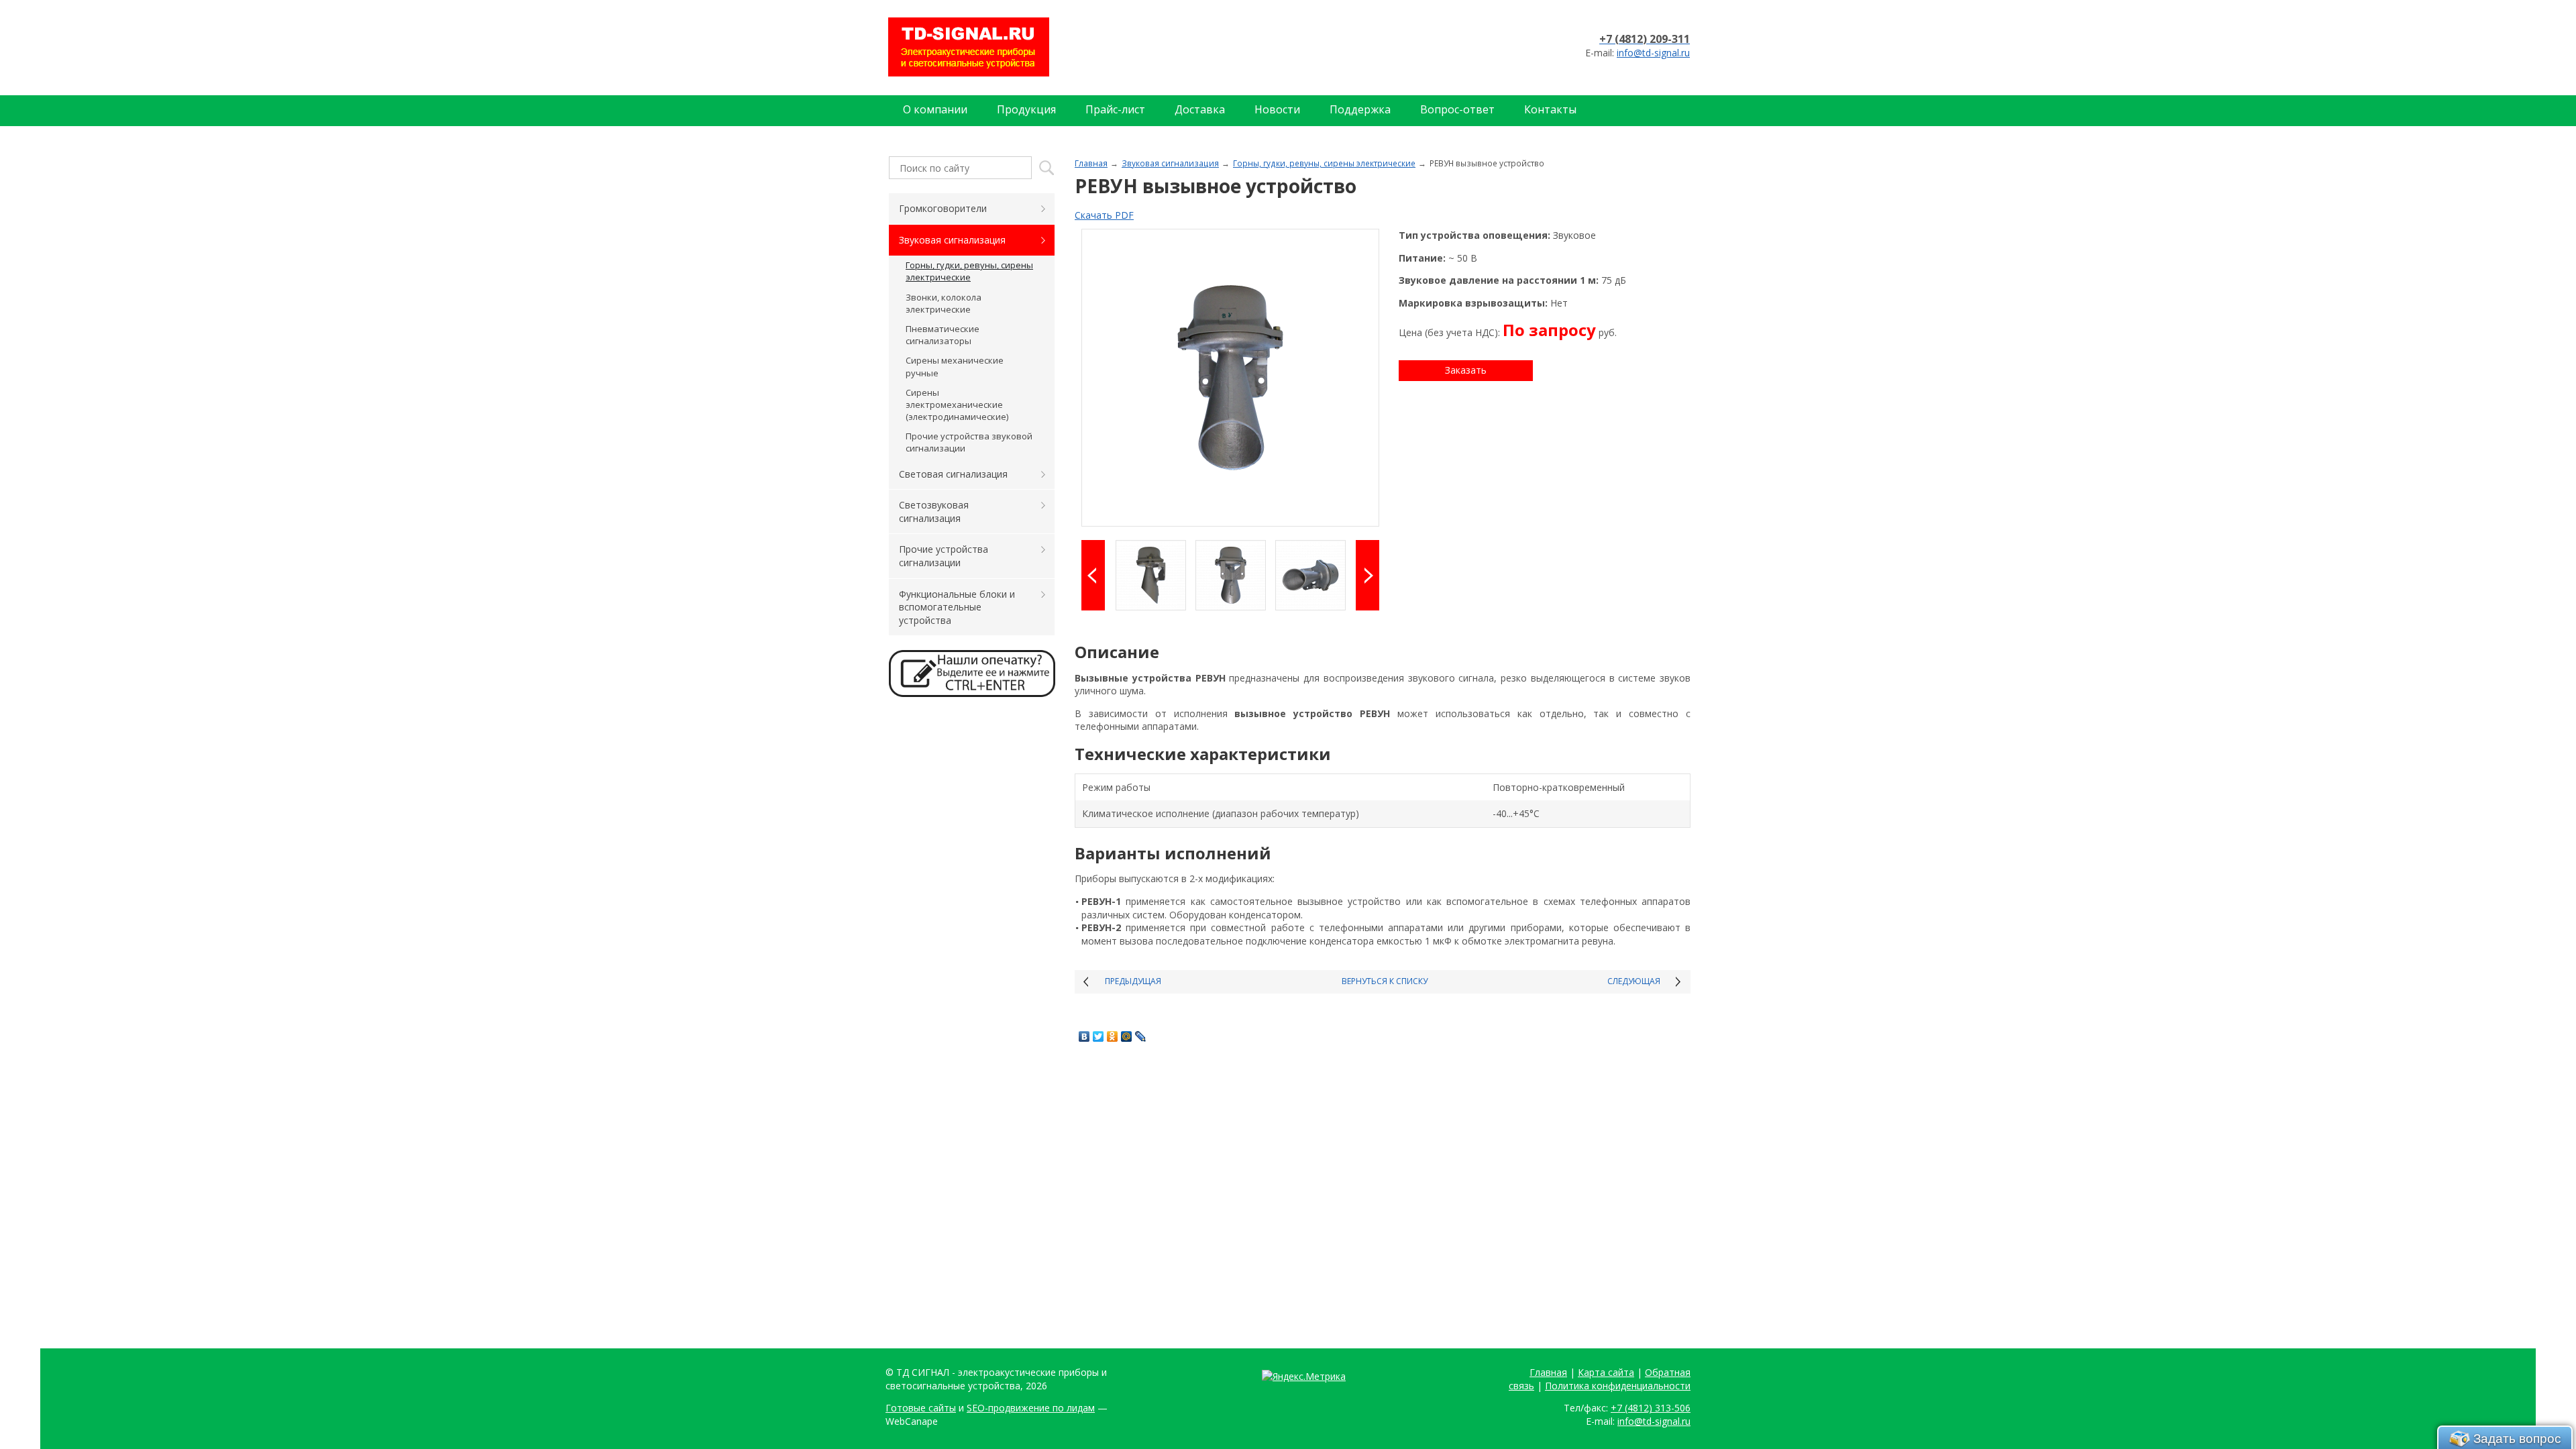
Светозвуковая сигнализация (934, 512)
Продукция (1026, 109)
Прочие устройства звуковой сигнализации (969, 442)
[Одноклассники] (1113, 1036)
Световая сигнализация (953, 474)
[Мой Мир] (1127, 1036)
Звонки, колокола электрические (944, 303)
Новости (1277, 109)
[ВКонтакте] (1084, 1036)
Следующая (1634, 981)
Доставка (1200, 109)
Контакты (1550, 109)
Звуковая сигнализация (1170, 163)
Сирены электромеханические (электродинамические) (957, 405)
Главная (1091, 163)
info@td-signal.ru (1653, 53)
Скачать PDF (1104, 215)
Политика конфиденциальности (1618, 1386)
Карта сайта (1606, 1372)
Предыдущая (1133, 981)
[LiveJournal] (1141, 1036)
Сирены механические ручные (955, 366)
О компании (935, 109)
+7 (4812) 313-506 (1651, 1408)
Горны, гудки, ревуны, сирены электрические (1324, 163)
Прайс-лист (1115, 109)
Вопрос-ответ (1457, 109)
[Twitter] (1098, 1036)
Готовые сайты (921, 1408)
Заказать (1466, 370)
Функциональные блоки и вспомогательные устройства (957, 607)
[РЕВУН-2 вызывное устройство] (1230, 378)
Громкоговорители (943, 208)
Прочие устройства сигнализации (944, 556)
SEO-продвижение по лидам (1031, 1408)
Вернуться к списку (1385, 981)
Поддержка (1360, 109)
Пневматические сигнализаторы (943, 335)
